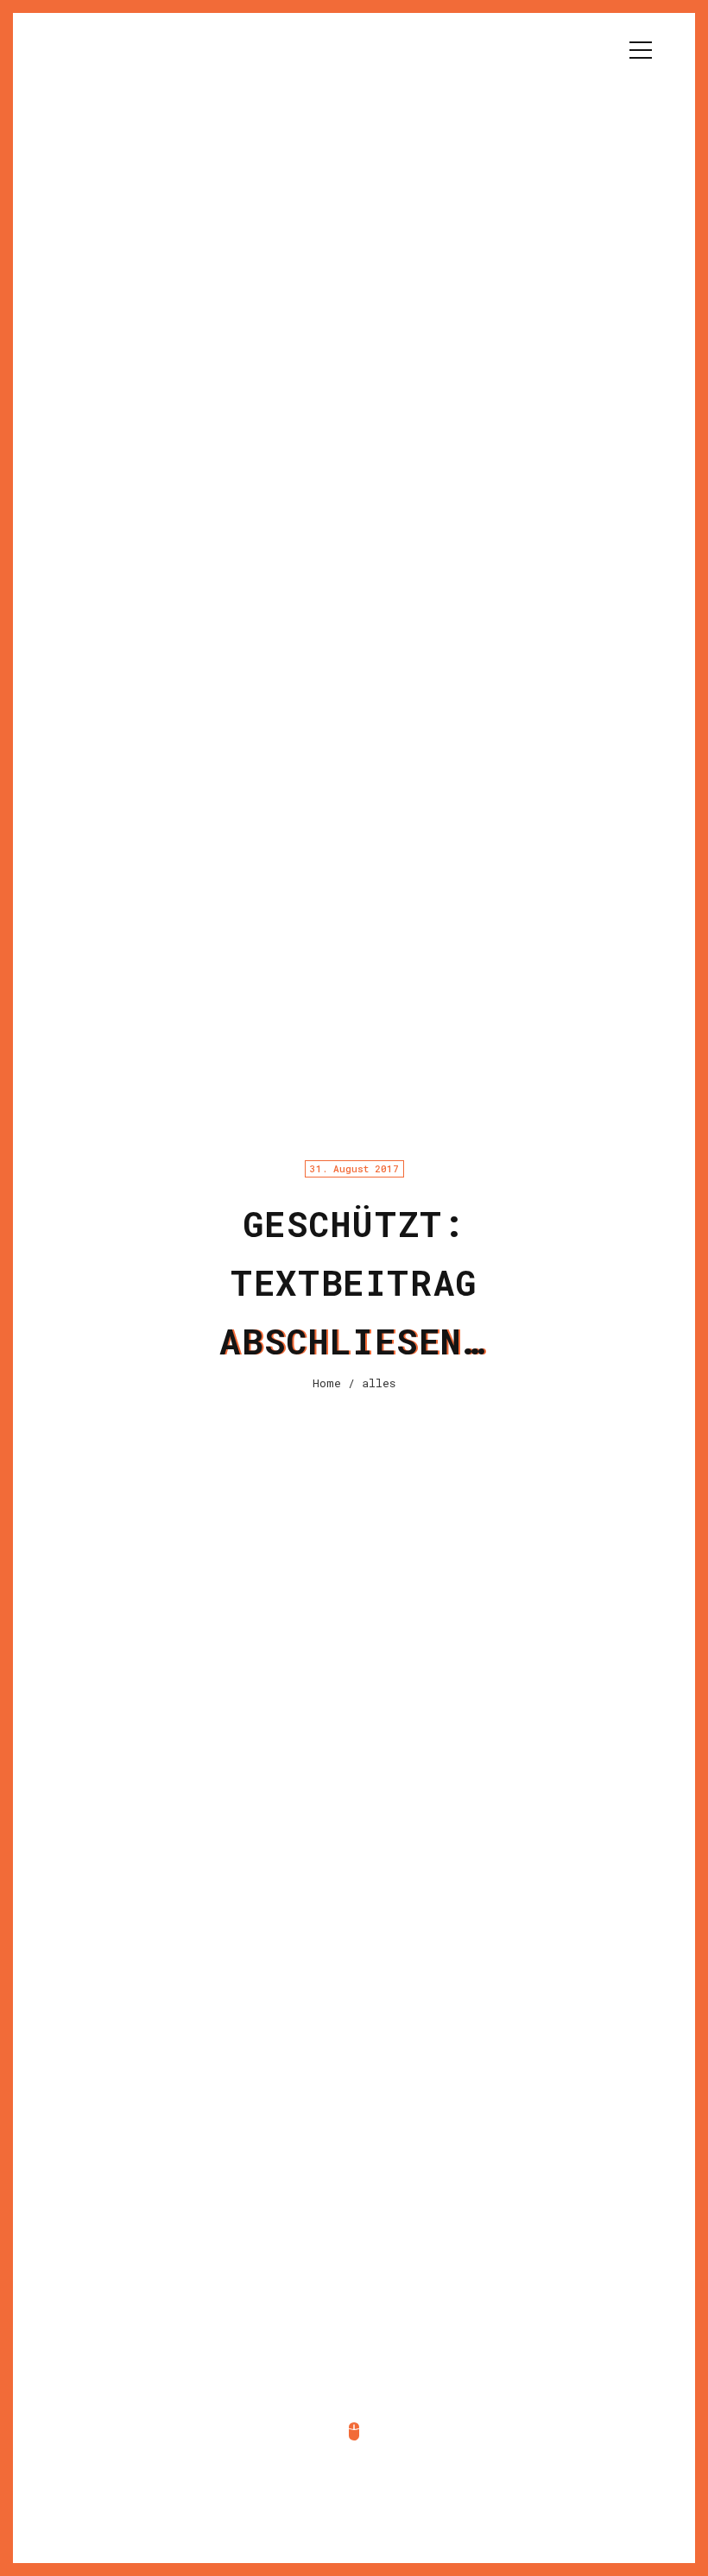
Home (327, 1383)
